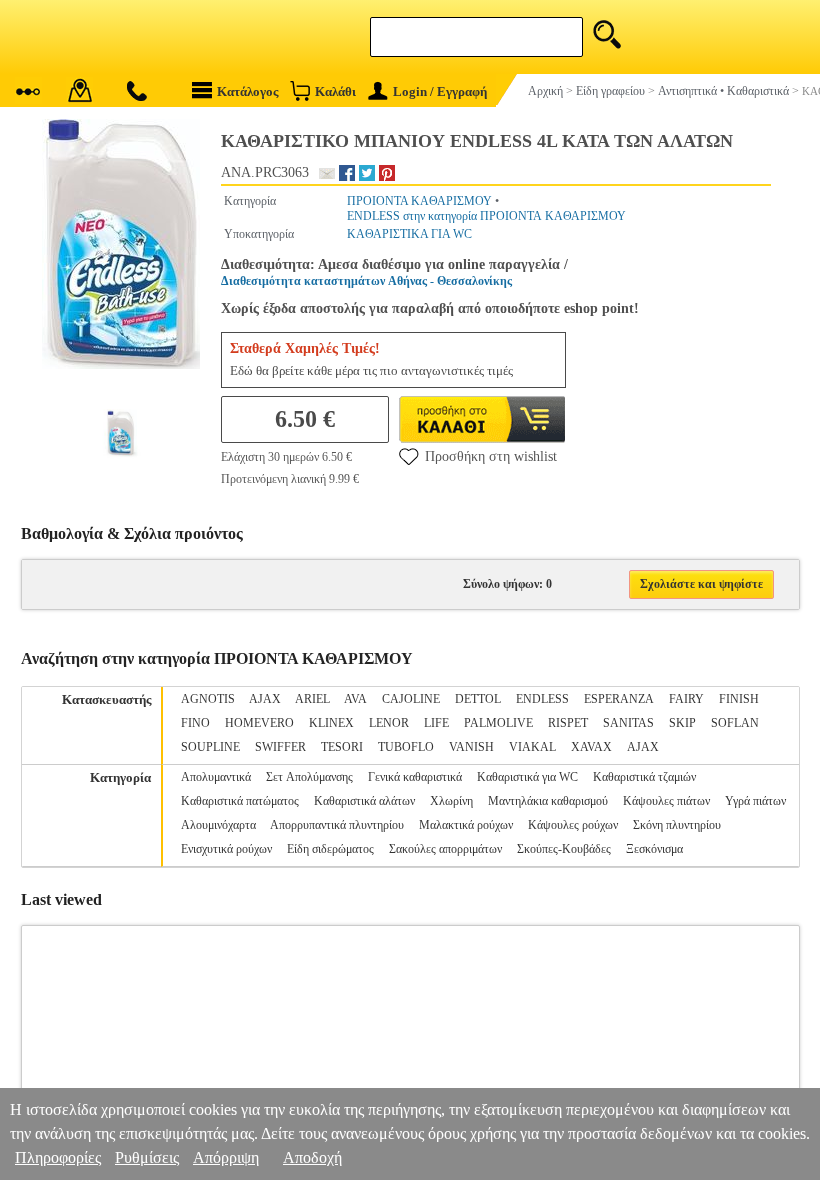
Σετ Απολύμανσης (309, 777)
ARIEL (312, 699)
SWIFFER (280, 747)
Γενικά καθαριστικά (415, 777)
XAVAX (591, 747)
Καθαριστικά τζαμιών (644, 777)
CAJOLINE (411, 699)
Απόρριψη (226, 1157)
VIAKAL (532, 747)
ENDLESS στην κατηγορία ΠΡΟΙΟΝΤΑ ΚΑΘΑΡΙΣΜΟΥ (486, 216)
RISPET (568, 723)
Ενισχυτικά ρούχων (226, 849)
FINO (195, 723)
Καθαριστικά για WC (527, 777)
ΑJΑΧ (643, 747)
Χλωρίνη (451, 801)
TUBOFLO (406, 747)
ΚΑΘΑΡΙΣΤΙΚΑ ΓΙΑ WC (409, 234)
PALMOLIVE (498, 723)
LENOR (389, 723)
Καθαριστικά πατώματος (240, 801)
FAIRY (686, 699)
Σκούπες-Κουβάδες (564, 849)
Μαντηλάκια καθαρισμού (548, 801)
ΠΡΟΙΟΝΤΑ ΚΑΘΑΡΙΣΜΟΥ (419, 201)
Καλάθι (335, 91)
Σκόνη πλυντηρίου (677, 825)
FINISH (739, 699)
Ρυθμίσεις (147, 1157)
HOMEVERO (259, 723)
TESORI (342, 747)
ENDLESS (542, 699)
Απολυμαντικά (216, 777)
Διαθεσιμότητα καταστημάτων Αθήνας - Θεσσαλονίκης (366, 281)
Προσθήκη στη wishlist (491, 456)
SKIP (682, 723)
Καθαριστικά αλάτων (364, 801)
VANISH (471, 747)
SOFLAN (735, 723)
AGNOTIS (208, 699)
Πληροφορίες (58, 1157)
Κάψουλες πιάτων (666, 801)
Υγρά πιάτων (755, 801)
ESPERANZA (619, 699)
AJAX (265, 699)
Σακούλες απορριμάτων (445, 849)
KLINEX (331, 723)
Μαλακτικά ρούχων (466, 825)
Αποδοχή (312, 1157)
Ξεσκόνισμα (654, 849)
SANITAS (628, 723)
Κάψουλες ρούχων (573, 825)
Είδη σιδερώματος (330, 849)
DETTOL (478, 699)
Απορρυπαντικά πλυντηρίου (337, 825)
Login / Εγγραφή (440, 91)
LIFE (436, 723)
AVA (355, 699)
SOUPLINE (210, 747)
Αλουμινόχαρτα (218, 825)
